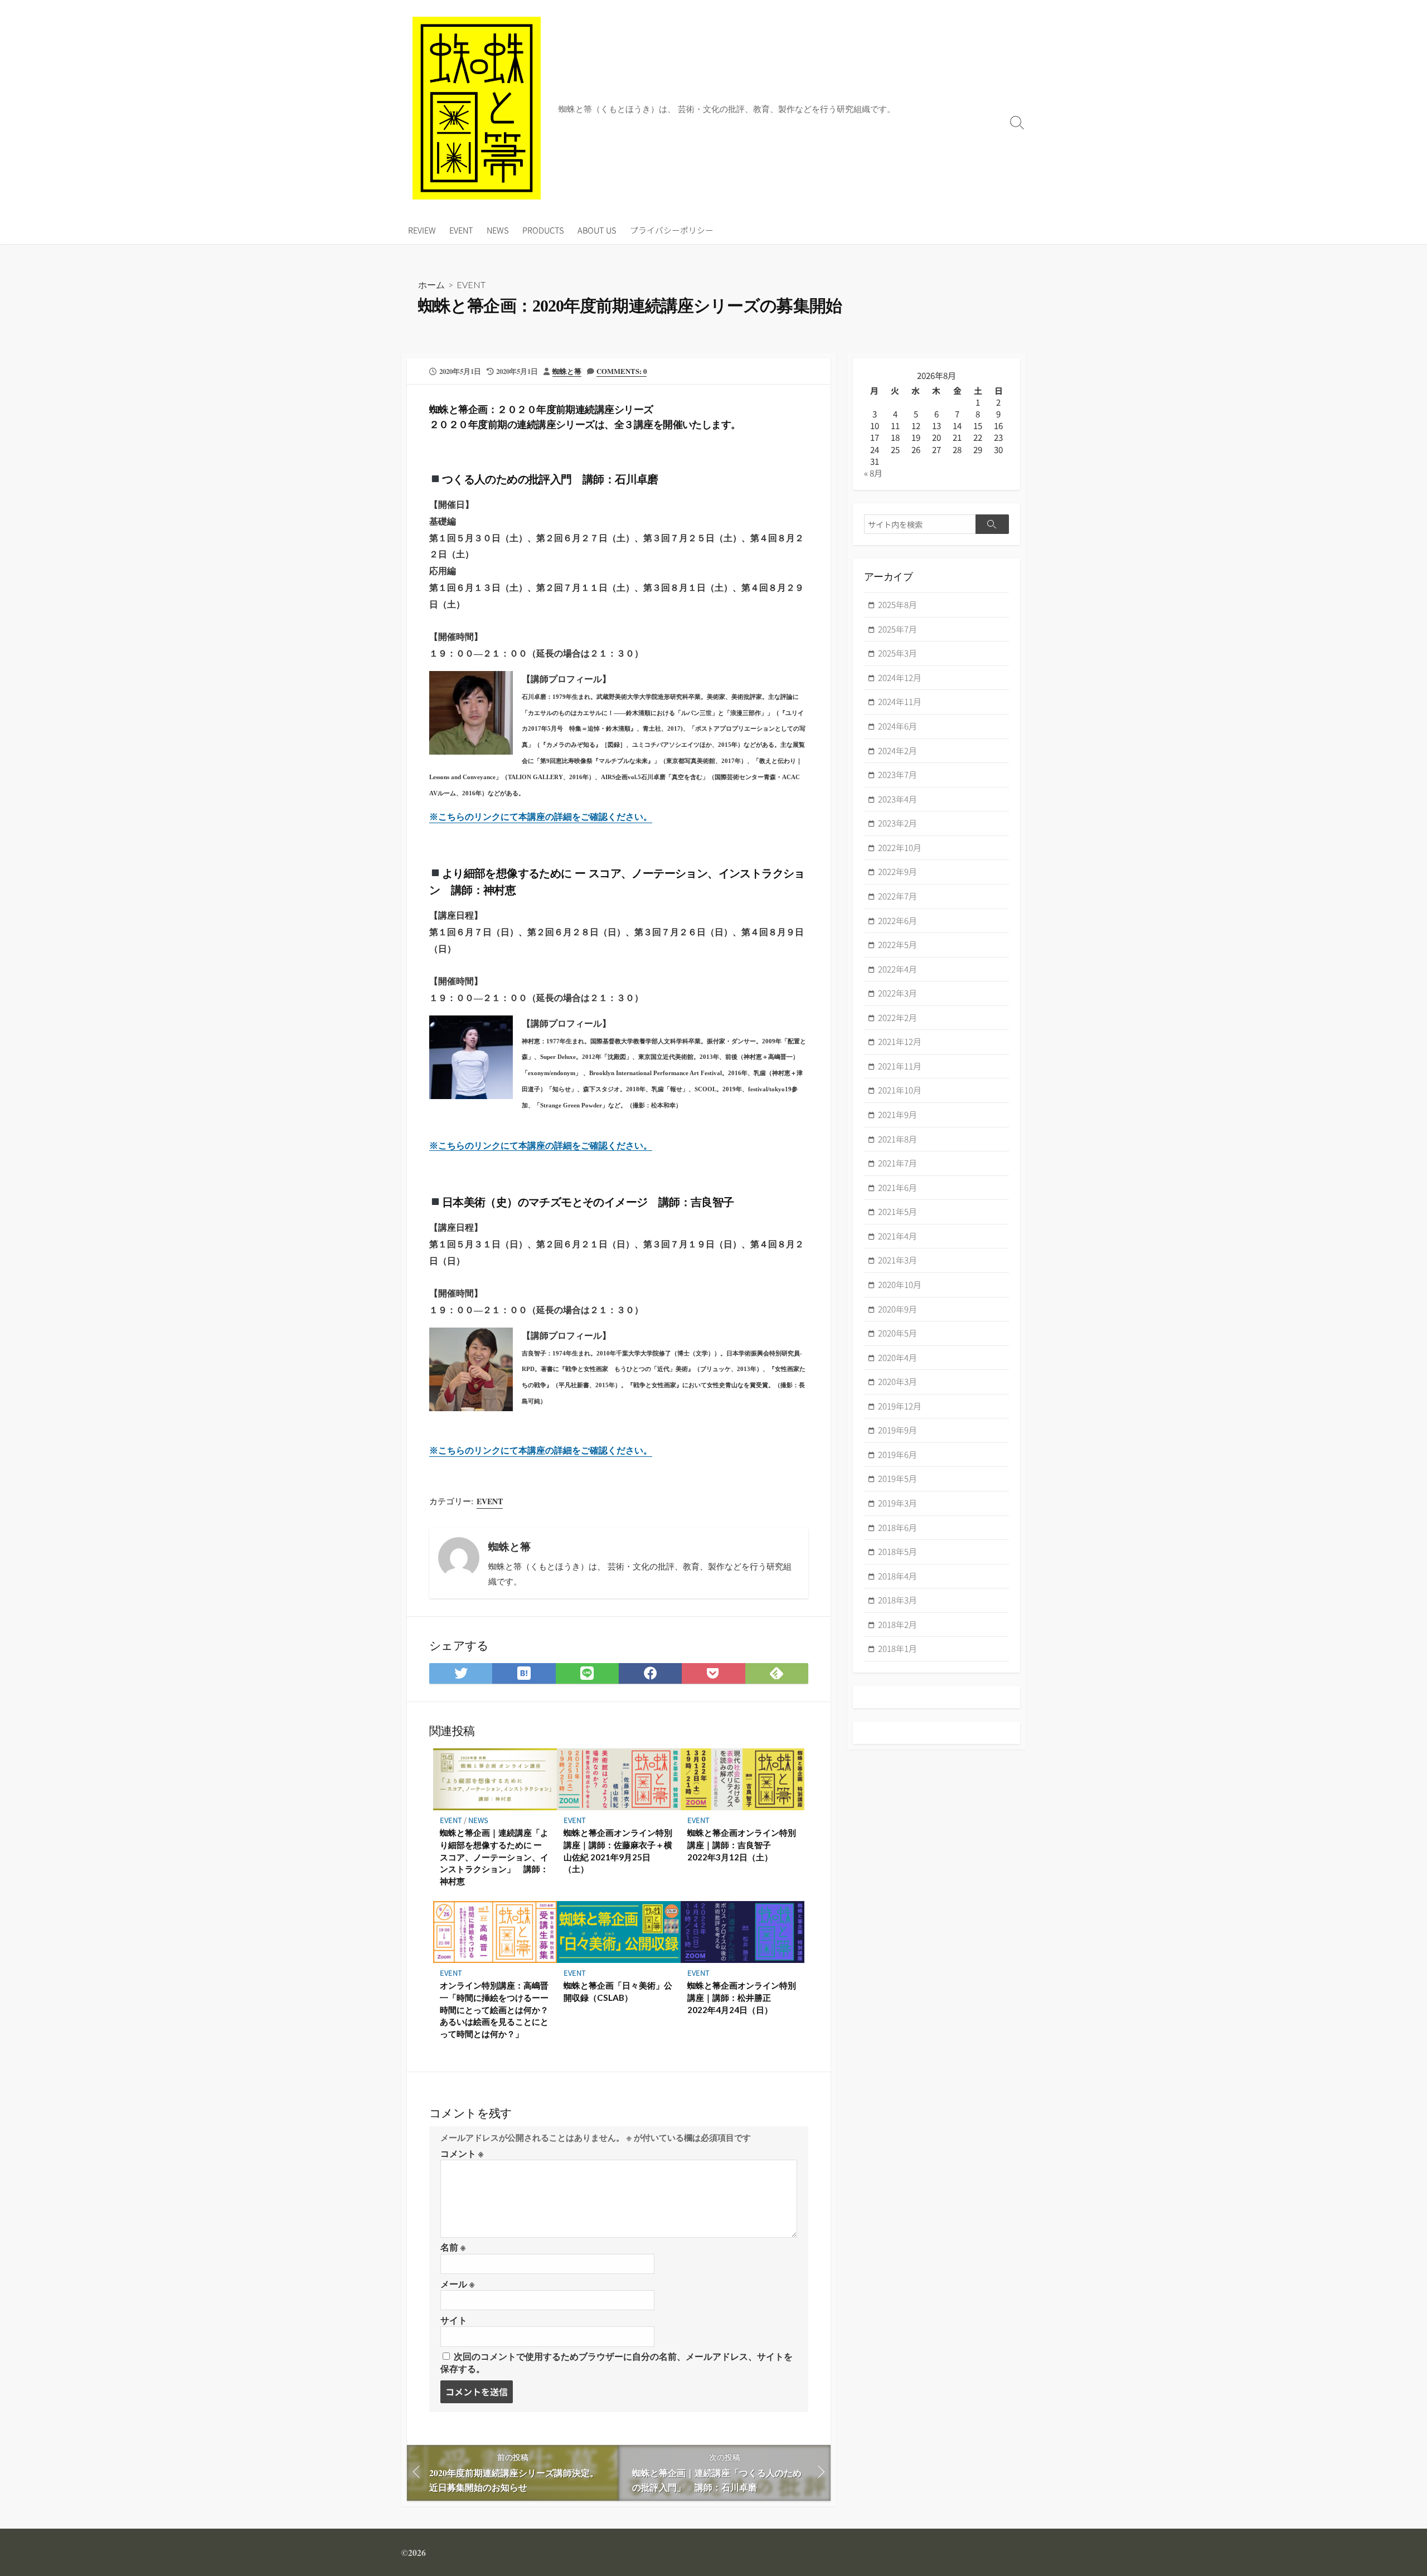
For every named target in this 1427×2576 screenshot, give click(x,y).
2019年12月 (900, 1406)
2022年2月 (897, 1017)
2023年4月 (897, 799)
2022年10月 (900, 847)
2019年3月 (897, 1503)
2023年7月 (897, 774)
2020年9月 (897, 1309)
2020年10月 (900, 1284)
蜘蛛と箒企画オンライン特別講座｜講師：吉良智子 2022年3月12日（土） (742, 1844)
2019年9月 (897, 1430)
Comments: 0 (622, 371)
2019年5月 (897, 1478)
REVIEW (422, 230)
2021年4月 (897, 1236)
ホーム (431, 285)
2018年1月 (897, 1648)
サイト (454, 2320)
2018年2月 (897, 1624)
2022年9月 (897, 871)
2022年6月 (897, 920)
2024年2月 (897, 750)
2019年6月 (897, 1454)
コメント (462, 2153)
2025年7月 (897, 629)
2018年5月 (897, 1551)
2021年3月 (897, 1260)
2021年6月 (897, 1187)
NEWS (498, 230)
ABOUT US (597, 230)
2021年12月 (900, 1041)
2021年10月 (900, 1090)
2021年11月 (900, 1066)
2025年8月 (897, 604)
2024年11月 (900, 701)
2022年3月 (897, 993)
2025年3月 (897, 653)
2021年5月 (897, 1211)
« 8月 (873, 473)
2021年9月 (897, 1114)
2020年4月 (897, 1357)
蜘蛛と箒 (567, 371)
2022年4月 (897, 969)
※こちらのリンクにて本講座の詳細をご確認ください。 (541, 1146)
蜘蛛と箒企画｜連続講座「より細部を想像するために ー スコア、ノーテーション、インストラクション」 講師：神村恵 (494, 1856)
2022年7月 (897, 896)
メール (457, 2284)
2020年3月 (897, 1381)
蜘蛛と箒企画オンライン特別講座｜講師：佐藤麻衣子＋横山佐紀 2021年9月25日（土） (618, 1851)
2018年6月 (897, 1527)
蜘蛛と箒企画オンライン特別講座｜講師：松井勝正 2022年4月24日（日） (742, 1997)
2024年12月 (900, 677)
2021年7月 (897, 1163)
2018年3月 (897, 1600)
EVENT (461, 230)
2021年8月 (897, 1139)
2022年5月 (897, 944)
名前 (453, 2247)
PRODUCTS (543, 230)
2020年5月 (897, 1333)
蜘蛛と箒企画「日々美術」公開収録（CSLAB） (618, 1991)
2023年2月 (897, 823)
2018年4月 (897, 1576)
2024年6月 (897, 726)
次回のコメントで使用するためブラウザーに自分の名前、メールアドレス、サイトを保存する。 (617, 2362)
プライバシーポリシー (672, 230)
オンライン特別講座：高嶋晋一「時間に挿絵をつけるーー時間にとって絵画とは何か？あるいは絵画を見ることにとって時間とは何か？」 (494, 2009)
